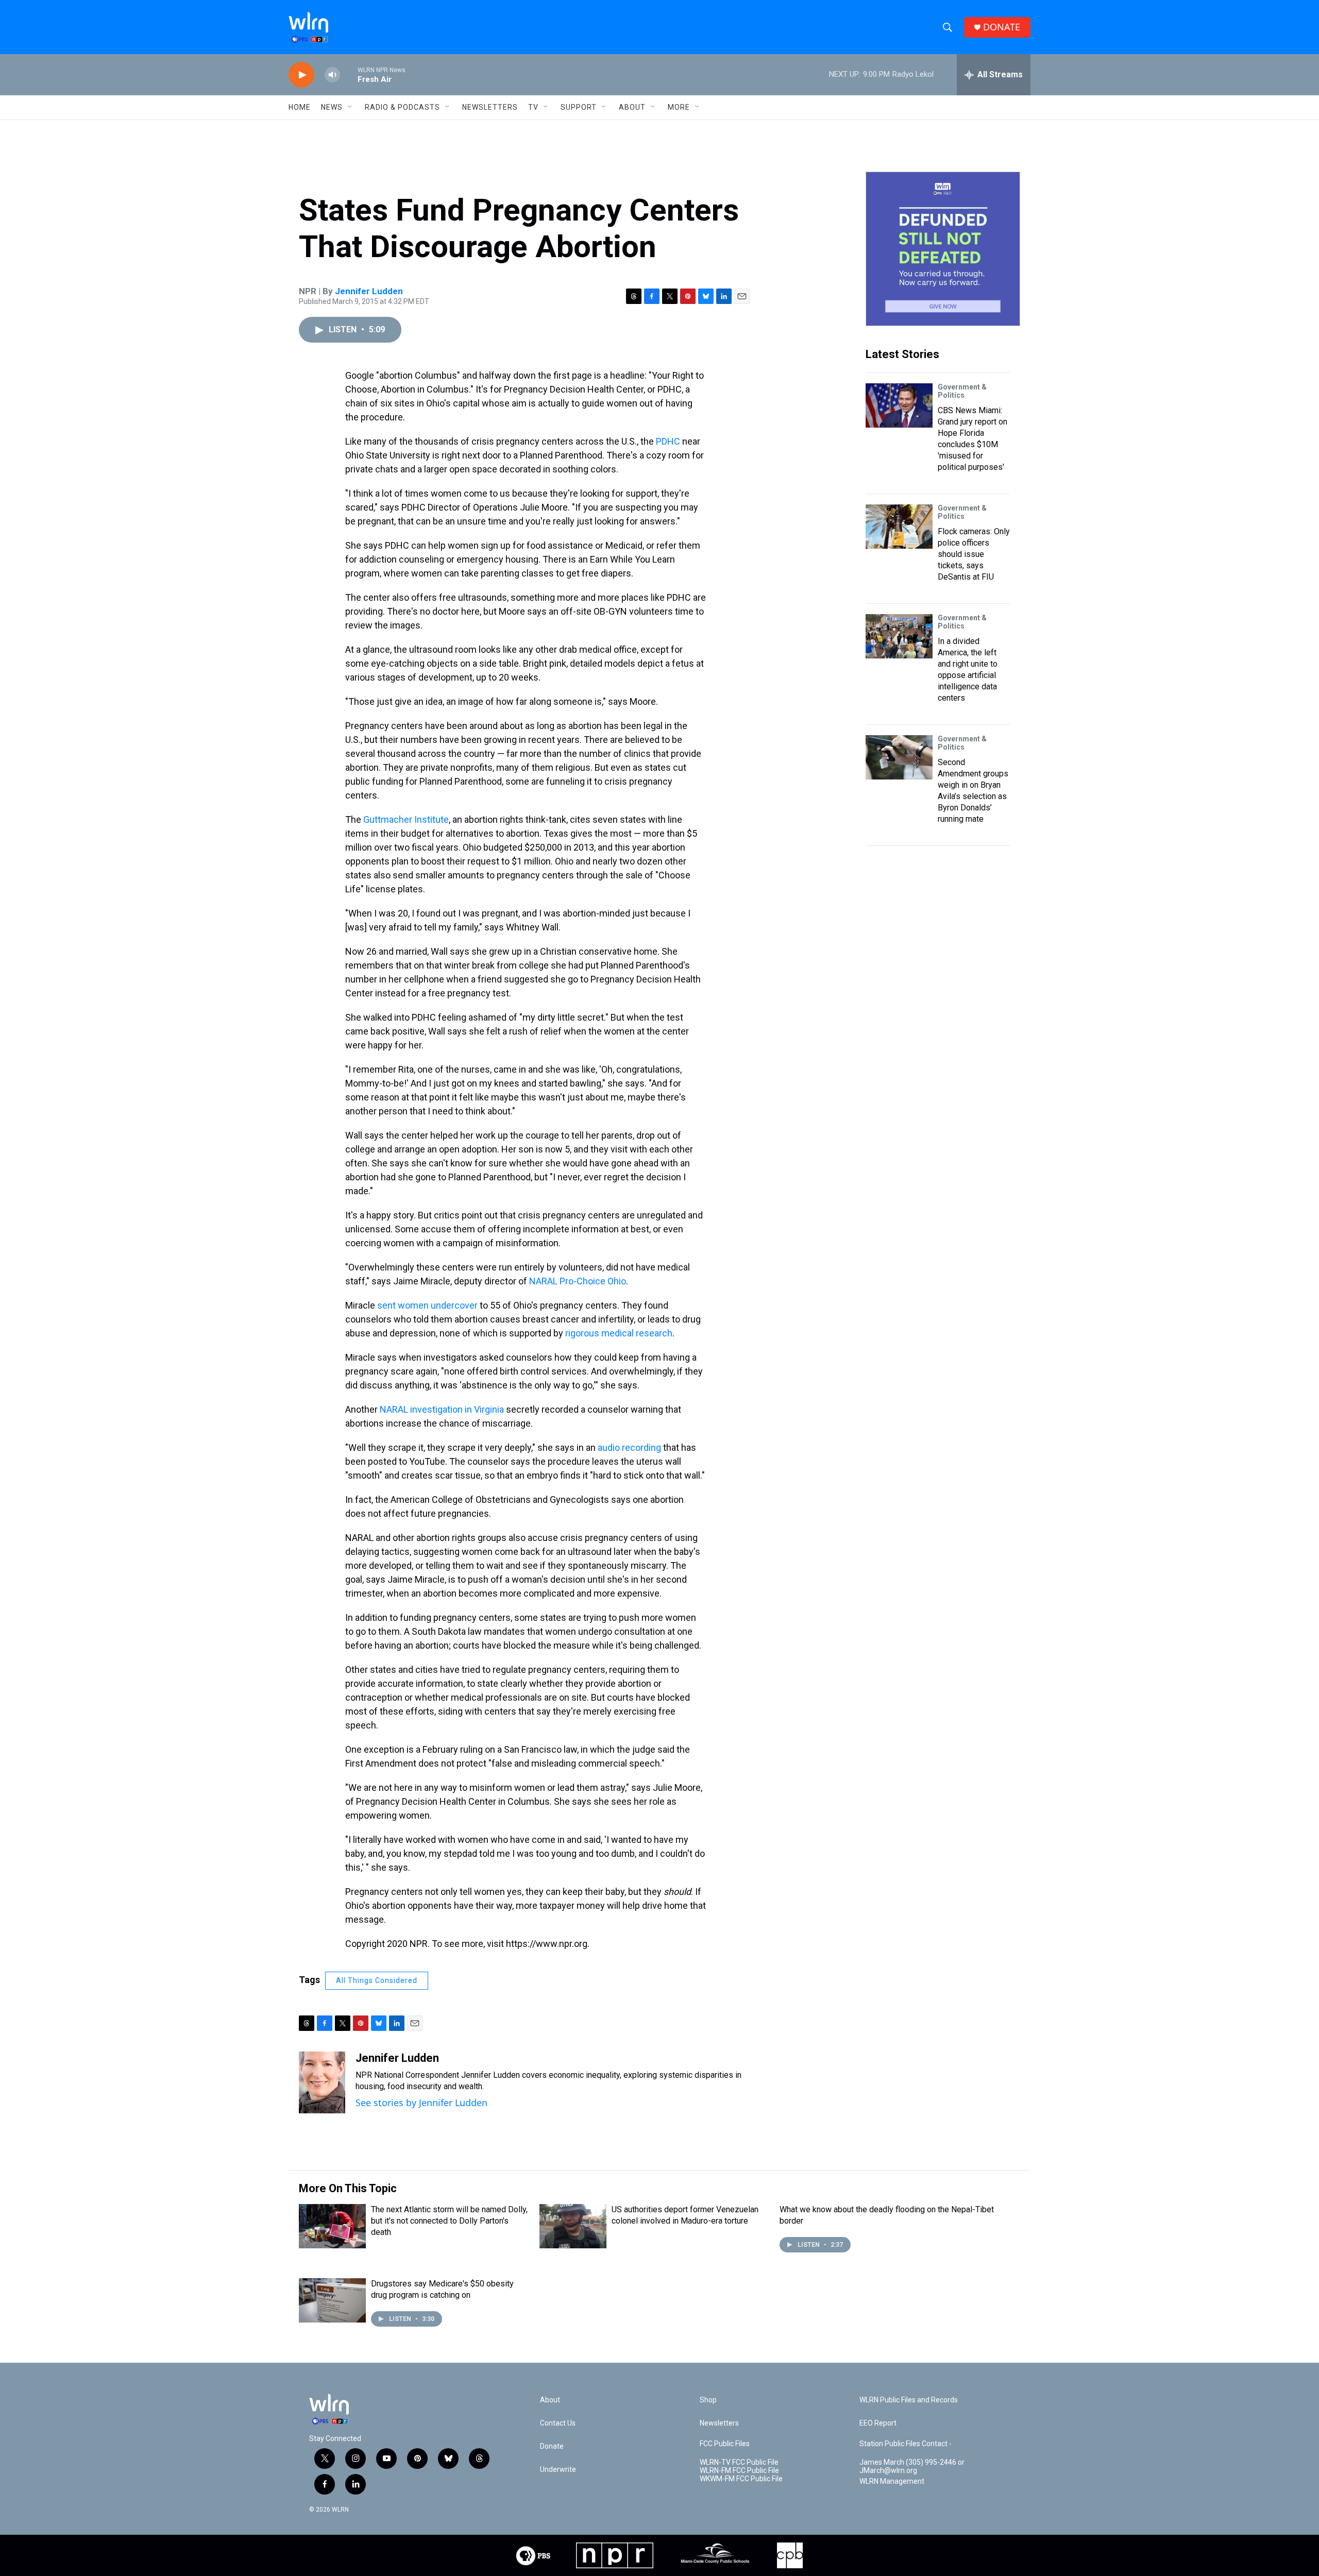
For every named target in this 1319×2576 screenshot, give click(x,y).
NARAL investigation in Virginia (442, 1409)
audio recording (629, 1447)
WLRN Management (892, 2481)
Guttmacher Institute (406, 819)
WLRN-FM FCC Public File (739, 2471)
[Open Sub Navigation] (350, 107)
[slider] (349, 74)
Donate (552, 2446)
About (632, 107)
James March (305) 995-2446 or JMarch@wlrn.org (912, 2467)
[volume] (332, 75)
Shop (708, 2400)
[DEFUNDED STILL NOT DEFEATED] (943, 249)
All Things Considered (377, 1980)
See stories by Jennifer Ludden (421, 2103)
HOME (300, 107)
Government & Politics (962, 391)
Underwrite (558, 2470)
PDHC (668, 441)
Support (579, 107)
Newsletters (490, 107)
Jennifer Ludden (369, 291)
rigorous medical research (619, 1333)
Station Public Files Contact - (906, 2444)
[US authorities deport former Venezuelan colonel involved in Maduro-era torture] (573, 2226)
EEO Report (878, 2423)
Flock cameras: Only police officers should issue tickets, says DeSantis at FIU (974, 554)
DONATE (1002, 27)
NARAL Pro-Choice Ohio (578, 1281)
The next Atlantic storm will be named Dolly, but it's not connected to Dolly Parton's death (449, 2221)
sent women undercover (427, 1305)
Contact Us (558, 2423)
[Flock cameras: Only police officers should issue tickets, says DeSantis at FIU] (899, 527)
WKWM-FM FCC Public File (741, 2479)
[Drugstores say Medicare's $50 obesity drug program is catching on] (332, 2300)
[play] (301, 75)
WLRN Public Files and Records (909, 2400)
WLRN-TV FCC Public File (739, 2462)
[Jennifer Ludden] (322, 2082)
